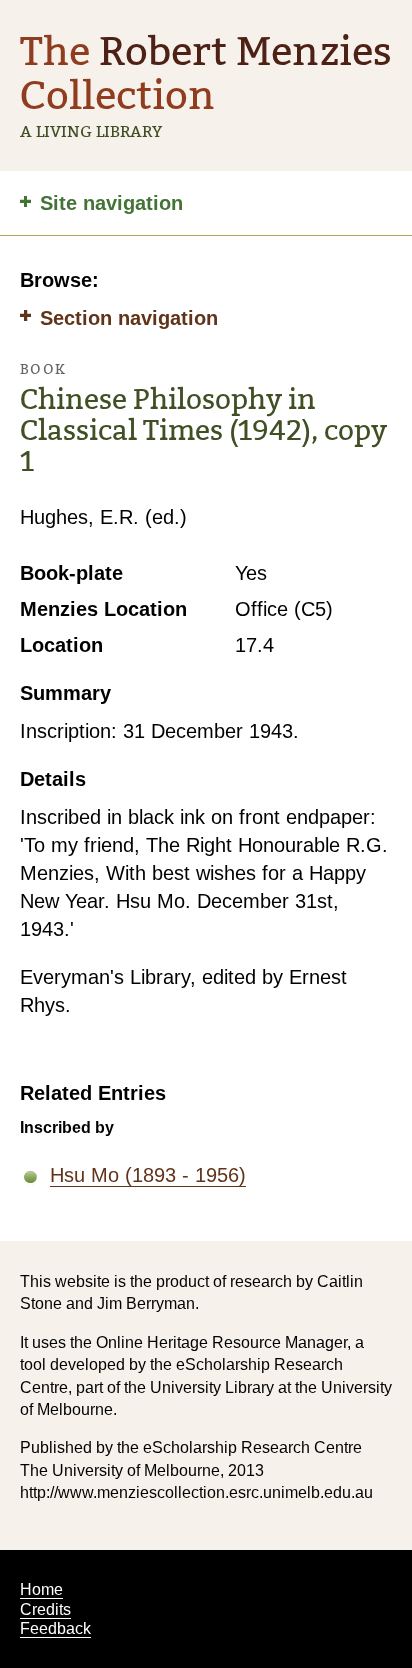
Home (41, 1589)
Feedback (55, 1628)
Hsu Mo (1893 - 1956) (148, 1175)
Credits (45, 1609)
